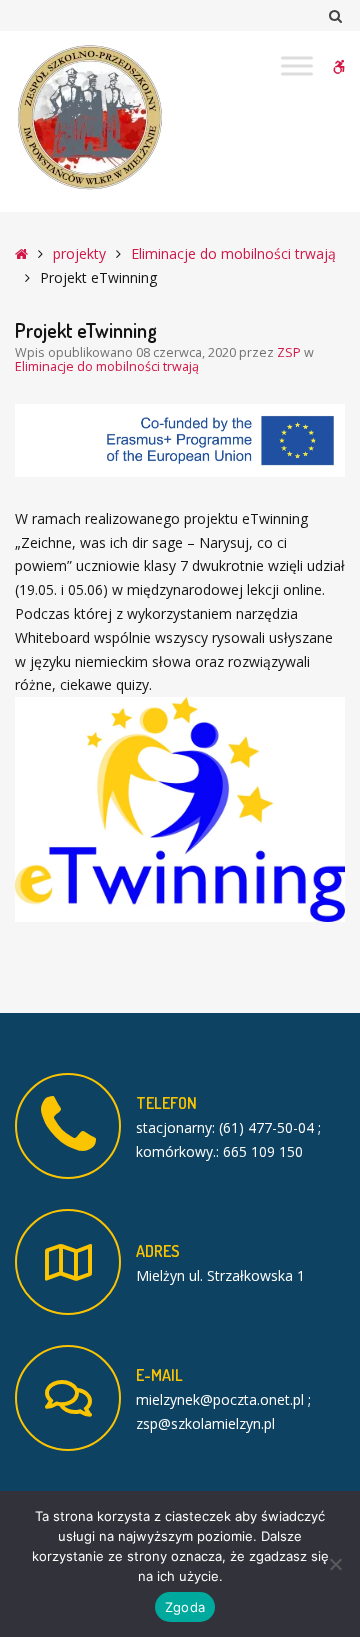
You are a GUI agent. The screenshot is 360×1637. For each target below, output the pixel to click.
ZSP (290, 352)
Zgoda (185, 1607)
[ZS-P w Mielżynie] (90, 118)
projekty (79, 253)
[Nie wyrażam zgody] (335, 1564)
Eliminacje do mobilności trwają (233, 253)
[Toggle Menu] (297, 65)
